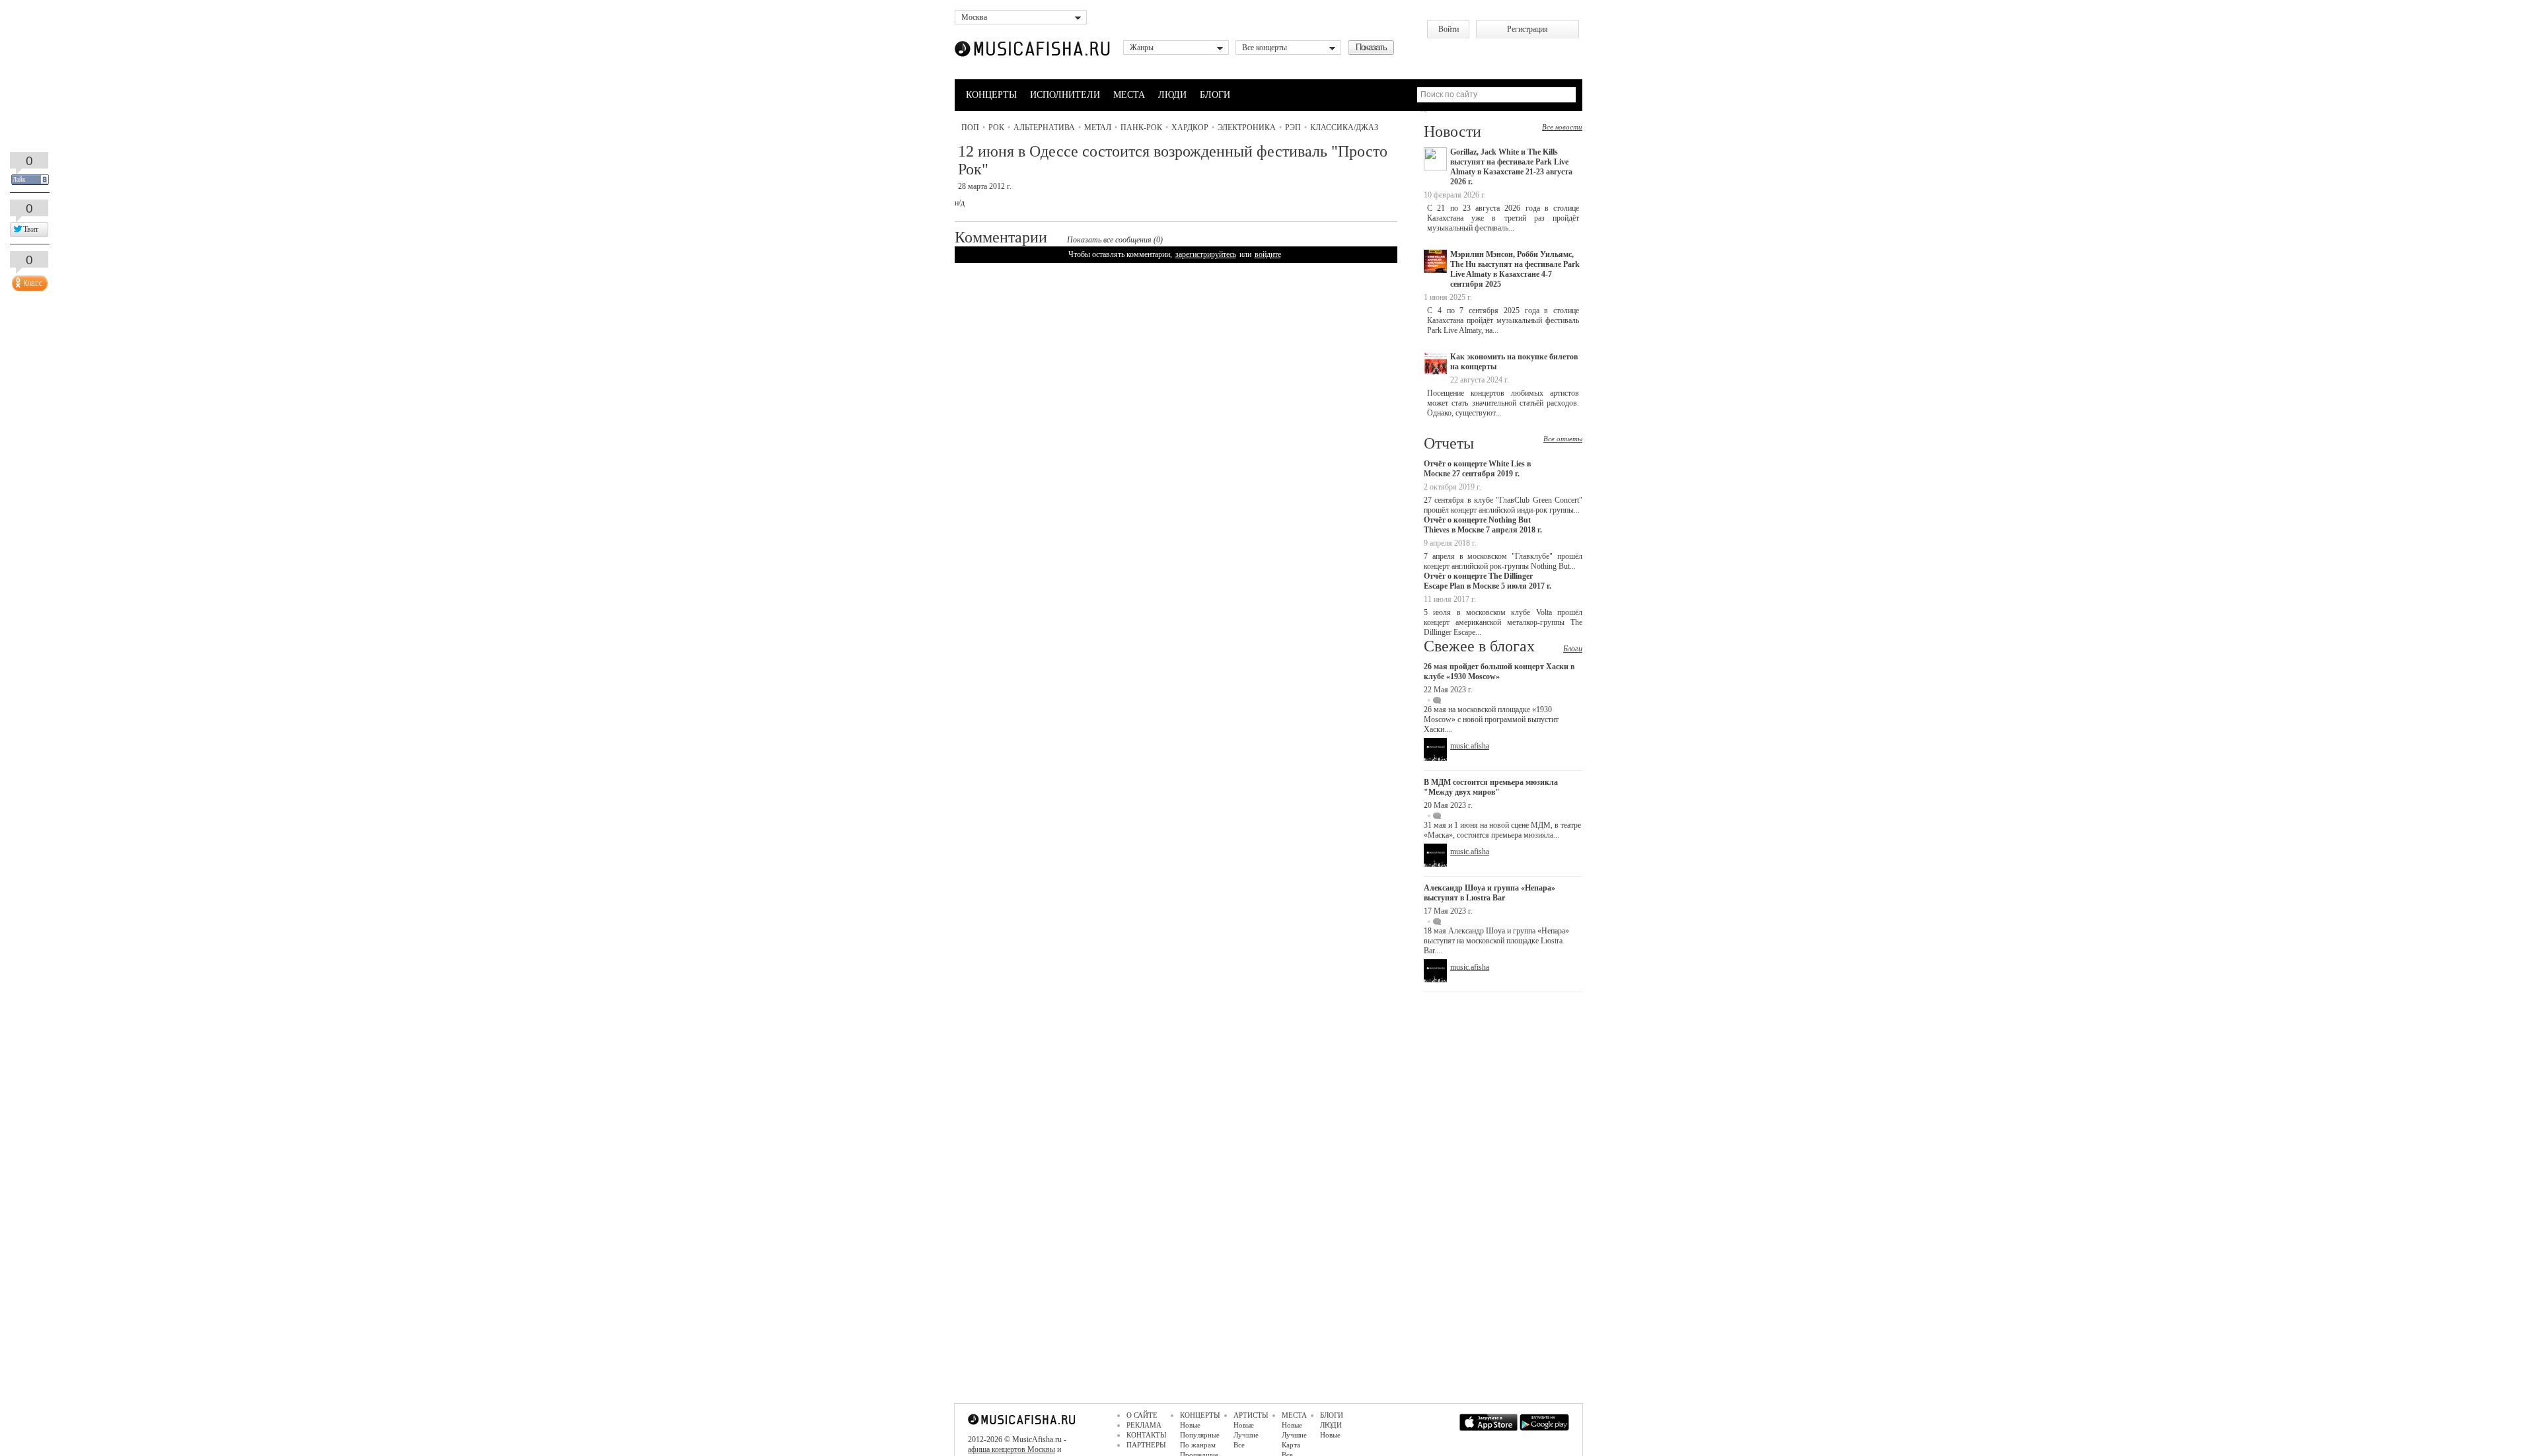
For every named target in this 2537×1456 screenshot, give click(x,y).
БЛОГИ (1215, 95)
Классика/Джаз (1344, 127)
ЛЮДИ (1172, 95)
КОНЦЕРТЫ (991, 95)
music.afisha (1470, 746)
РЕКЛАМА (1144, 1425)
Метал (1098, 127)
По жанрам (1198, 1445)
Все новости (1562, 127)
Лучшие (1246, 1435)
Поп (970, 127)
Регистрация (1527, 29)
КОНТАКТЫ (1147, 1435)
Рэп (1293, 127)
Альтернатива (1044, 127)
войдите (1268, 254)
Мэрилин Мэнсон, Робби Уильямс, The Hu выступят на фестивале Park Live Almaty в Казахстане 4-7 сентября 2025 (1515, 269)
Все (1239, 1445)
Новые (1190, 1425)
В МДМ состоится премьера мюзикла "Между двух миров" (1491, 787)
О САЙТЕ (1142, 1415)
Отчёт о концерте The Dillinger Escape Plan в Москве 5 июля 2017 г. (1488, 581)
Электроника (1247, 127)
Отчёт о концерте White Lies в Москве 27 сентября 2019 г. (1477, 469)
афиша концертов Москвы (1011, 1449)
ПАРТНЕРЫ (1146, 1445)
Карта (1291, 1445)
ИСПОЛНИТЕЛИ (1065, 95)
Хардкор (1190, 127)
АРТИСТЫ (1251, 1415)
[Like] (28, 280)
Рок (996, 127)
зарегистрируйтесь (1206, 254)
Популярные (1200, 1435)
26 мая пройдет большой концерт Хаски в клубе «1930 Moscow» (1499, 672)
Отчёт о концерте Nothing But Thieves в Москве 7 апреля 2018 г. (1483, 525)
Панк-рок (1141, 127)
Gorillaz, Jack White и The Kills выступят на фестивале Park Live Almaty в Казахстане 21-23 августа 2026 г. (1511, 167)
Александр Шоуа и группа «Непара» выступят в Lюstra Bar (1489, 893)
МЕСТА (1129, 95)
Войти (1449, 29)
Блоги (1573, 649)
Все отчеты (1563, 439)
